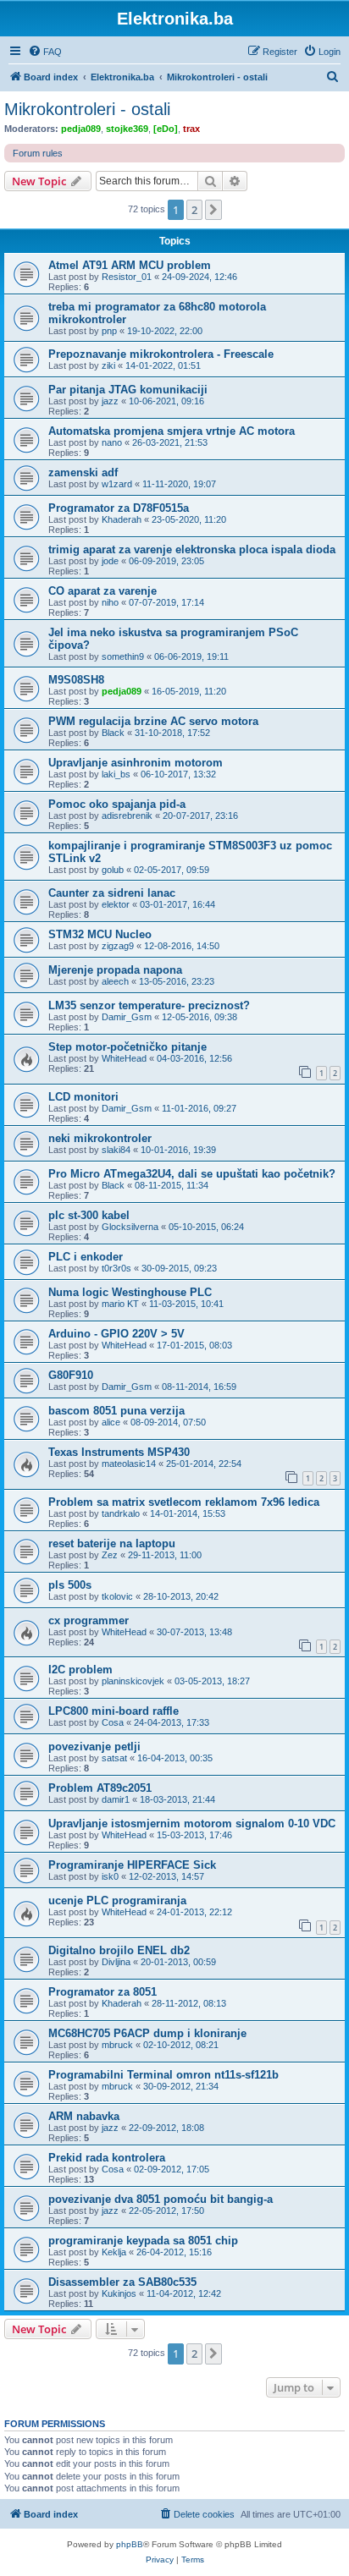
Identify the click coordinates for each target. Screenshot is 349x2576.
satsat (114, 1758)
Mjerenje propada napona (115, 970)
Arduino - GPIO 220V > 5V (116, 1334)
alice (111, 1422)
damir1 (116, 1799)
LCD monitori (83, 1097)
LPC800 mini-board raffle (114, 1711)
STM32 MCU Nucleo (100, 934)
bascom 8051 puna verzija (116, 1411)
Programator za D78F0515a (119, 508)
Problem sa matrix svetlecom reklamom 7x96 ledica (184, 1502)
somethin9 (123, 656)
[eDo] (166, 129)
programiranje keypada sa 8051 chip (143, 2241)
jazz (110, 401)
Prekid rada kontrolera (107, 2158)
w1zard (117, 484)
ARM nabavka (84, 2116)
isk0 (110, 1876)
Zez (110, 1555)
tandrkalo (121, 1513)
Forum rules (38, 153)
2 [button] (194, 210)
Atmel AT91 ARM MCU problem (130, 265)
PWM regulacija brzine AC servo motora (153, 721)
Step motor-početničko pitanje (127, 1047)
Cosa (113, 1722)
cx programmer (89, 1620)
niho (110, 602)
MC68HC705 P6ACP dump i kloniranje (147, 2033)
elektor (116, 904)
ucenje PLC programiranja (117, 1900)
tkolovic (117, 1596)
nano (112, 442)
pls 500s (70, 1585)
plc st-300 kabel (89, 1215)
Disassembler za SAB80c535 (122, 2282)
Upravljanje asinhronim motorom (136, 763)
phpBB (130, 2544)
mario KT (120, 1304)
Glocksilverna (130, 1227)
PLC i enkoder (86, 1257)
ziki (108, 365)
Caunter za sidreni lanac (112, 893)
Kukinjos (119, 2293)
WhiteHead (124, 1058)
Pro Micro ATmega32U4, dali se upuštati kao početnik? (192, 1174)
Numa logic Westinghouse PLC (130, 1292)
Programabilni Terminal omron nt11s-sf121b (163, 2075)
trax (191, 129)
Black (113, 733)
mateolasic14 (129, 1464)
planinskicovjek (133, 1681)
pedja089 (81, 129)
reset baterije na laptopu (112, 1543)
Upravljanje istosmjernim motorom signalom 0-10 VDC (192, 1824)
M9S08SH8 (76, 680)
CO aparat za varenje (102, 591)
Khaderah (122, 519)
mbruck (117, 2045)
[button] (213, 210)
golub (113, 870)
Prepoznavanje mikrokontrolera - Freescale (161, 354)
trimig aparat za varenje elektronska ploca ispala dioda (192, 549)
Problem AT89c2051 (100, 1788)
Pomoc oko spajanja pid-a (117, 804)
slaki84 (116, 1150)
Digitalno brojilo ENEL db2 (119, 1950)
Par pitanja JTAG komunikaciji (128, 390)
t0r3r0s (116, 1268)
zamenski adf (83, 472)
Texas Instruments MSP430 (119, 1452)
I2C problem (80, 1670)
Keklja (114, 2252)
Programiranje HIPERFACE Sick (132, 1865)
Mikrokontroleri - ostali (87, 109)
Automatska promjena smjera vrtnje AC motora (172, 431)
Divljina (116, 1962)
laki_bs (116, 774)
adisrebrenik (127, 816)
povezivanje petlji (94, 1747)
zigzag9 (118, 946)
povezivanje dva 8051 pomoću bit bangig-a (161, 2199)
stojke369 (127, 129)
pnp (109, 331)
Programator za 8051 (102, 1992)
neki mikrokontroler (100, 1138)
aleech (115, 981)
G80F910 (71, 1375)
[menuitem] (45, 52)
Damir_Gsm (127, 1017)
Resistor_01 (127, 277)
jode (110, 561)
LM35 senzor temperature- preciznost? (149, 1005)
